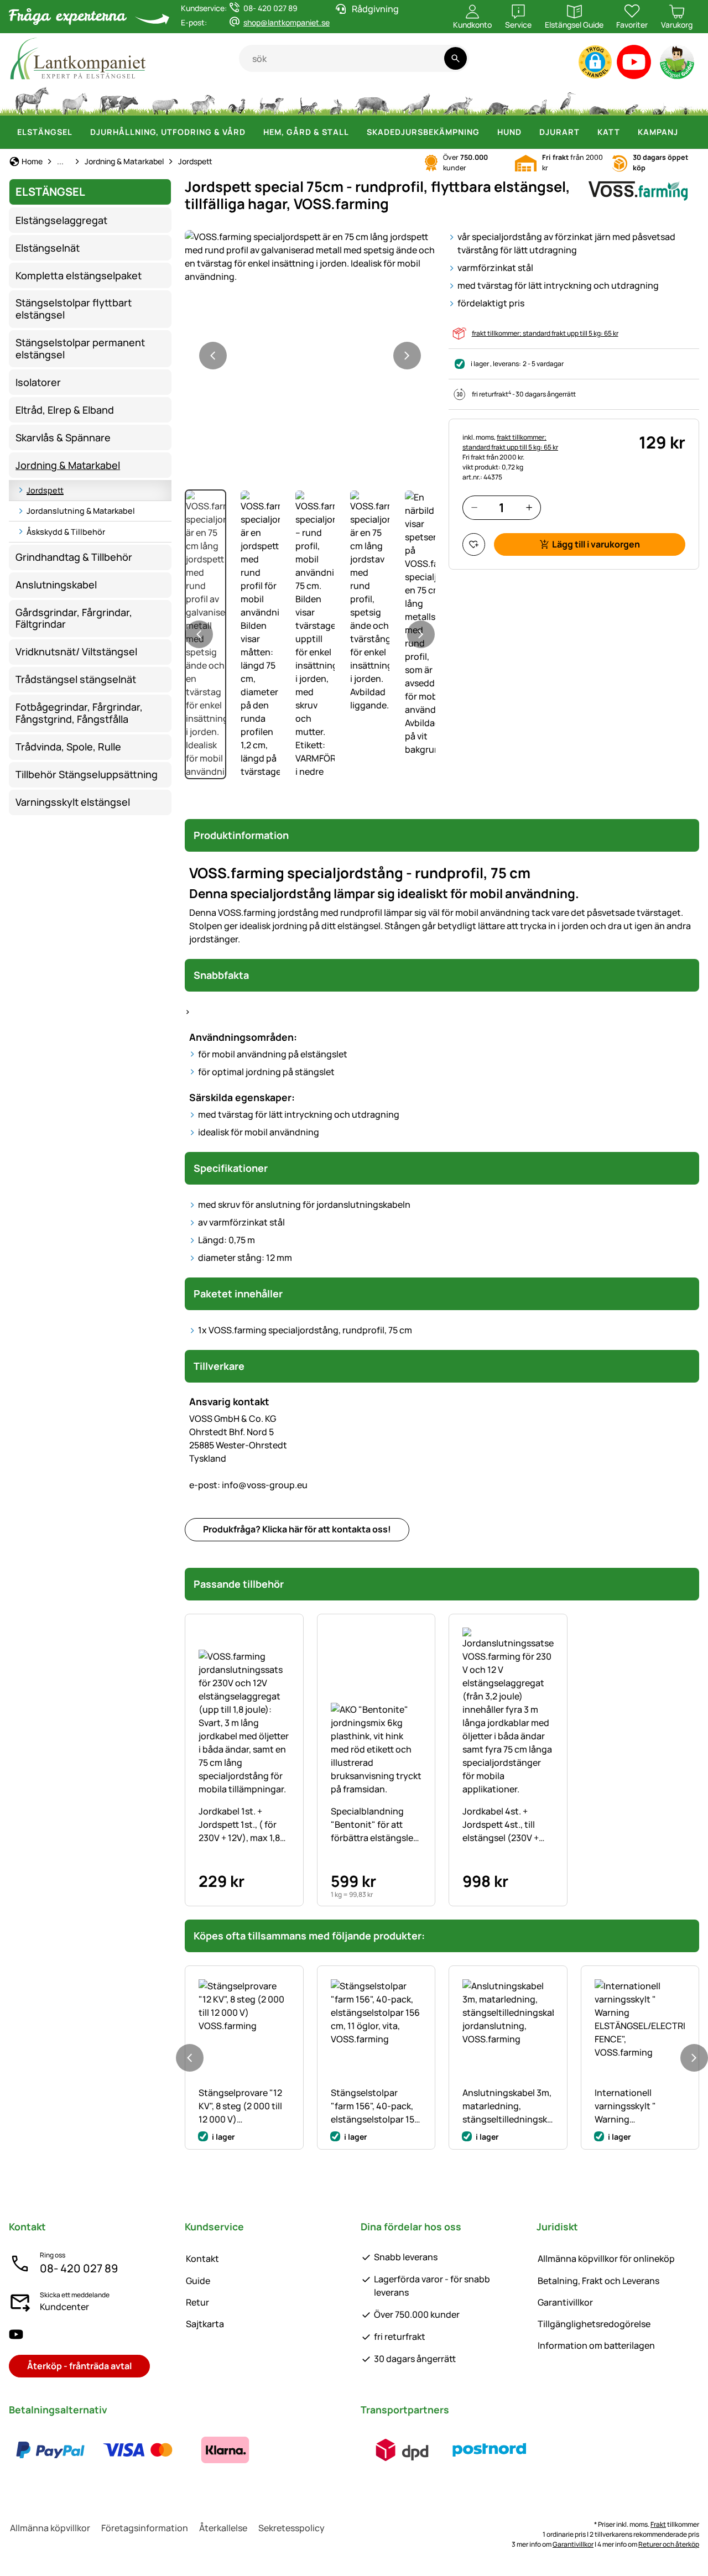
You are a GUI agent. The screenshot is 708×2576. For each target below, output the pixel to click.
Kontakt (202, 2259)
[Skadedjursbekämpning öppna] (486, 132)
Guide (198, 2281)
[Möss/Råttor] (631, 100)
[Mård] (534, 100)
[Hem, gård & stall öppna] (356, 132)
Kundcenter (64, 2307)
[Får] (165, 100)
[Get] (203, 100)
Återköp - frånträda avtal (79, 2366)
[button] (595, 62)
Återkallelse (223, 2528)
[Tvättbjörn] (497, 100)
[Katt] (307, 100)
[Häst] (32, 100)
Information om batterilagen (596, 2345)
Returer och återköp (669, 2544)
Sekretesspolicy (291, 2528)
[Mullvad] (599, 100)
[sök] (455, 58)
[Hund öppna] (528, 132)
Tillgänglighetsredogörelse (594, 2324)
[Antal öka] (529, 507)
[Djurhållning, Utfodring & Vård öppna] (252, 132)
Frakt (658, 2524)
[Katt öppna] (627, 132)
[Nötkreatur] (119, 100)
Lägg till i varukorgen (596, 544)
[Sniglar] (659, 100)
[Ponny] (74, 100)
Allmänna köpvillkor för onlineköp (606, 2259)
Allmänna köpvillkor (50, 2528)
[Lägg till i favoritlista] (474, 544)
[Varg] (416, 100)
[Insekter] (686, 100)
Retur (197, 2302)
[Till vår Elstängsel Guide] (678, 64)
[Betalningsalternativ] (138, 2450)
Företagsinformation (145, 2528)
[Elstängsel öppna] (79, 132)
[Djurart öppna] (586, 132)
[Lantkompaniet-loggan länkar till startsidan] (124, 58)
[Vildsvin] (372, 100)
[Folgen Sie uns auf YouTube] (16, 2334)
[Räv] (457, 100)
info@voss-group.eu (248, 1485)
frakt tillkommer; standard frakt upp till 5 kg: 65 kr (545, 333)
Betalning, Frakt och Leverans (598, 2281)
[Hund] (271, 100)
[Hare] (336, 100)
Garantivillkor (565, 2302)
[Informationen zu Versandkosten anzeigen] (446, 2450)
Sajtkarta (205, 2324)
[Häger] (568, 100)
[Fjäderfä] (237, 100)
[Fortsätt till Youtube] (634, 64)
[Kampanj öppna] (685, 132)
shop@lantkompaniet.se (287, 22)
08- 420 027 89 (79, 2268)
